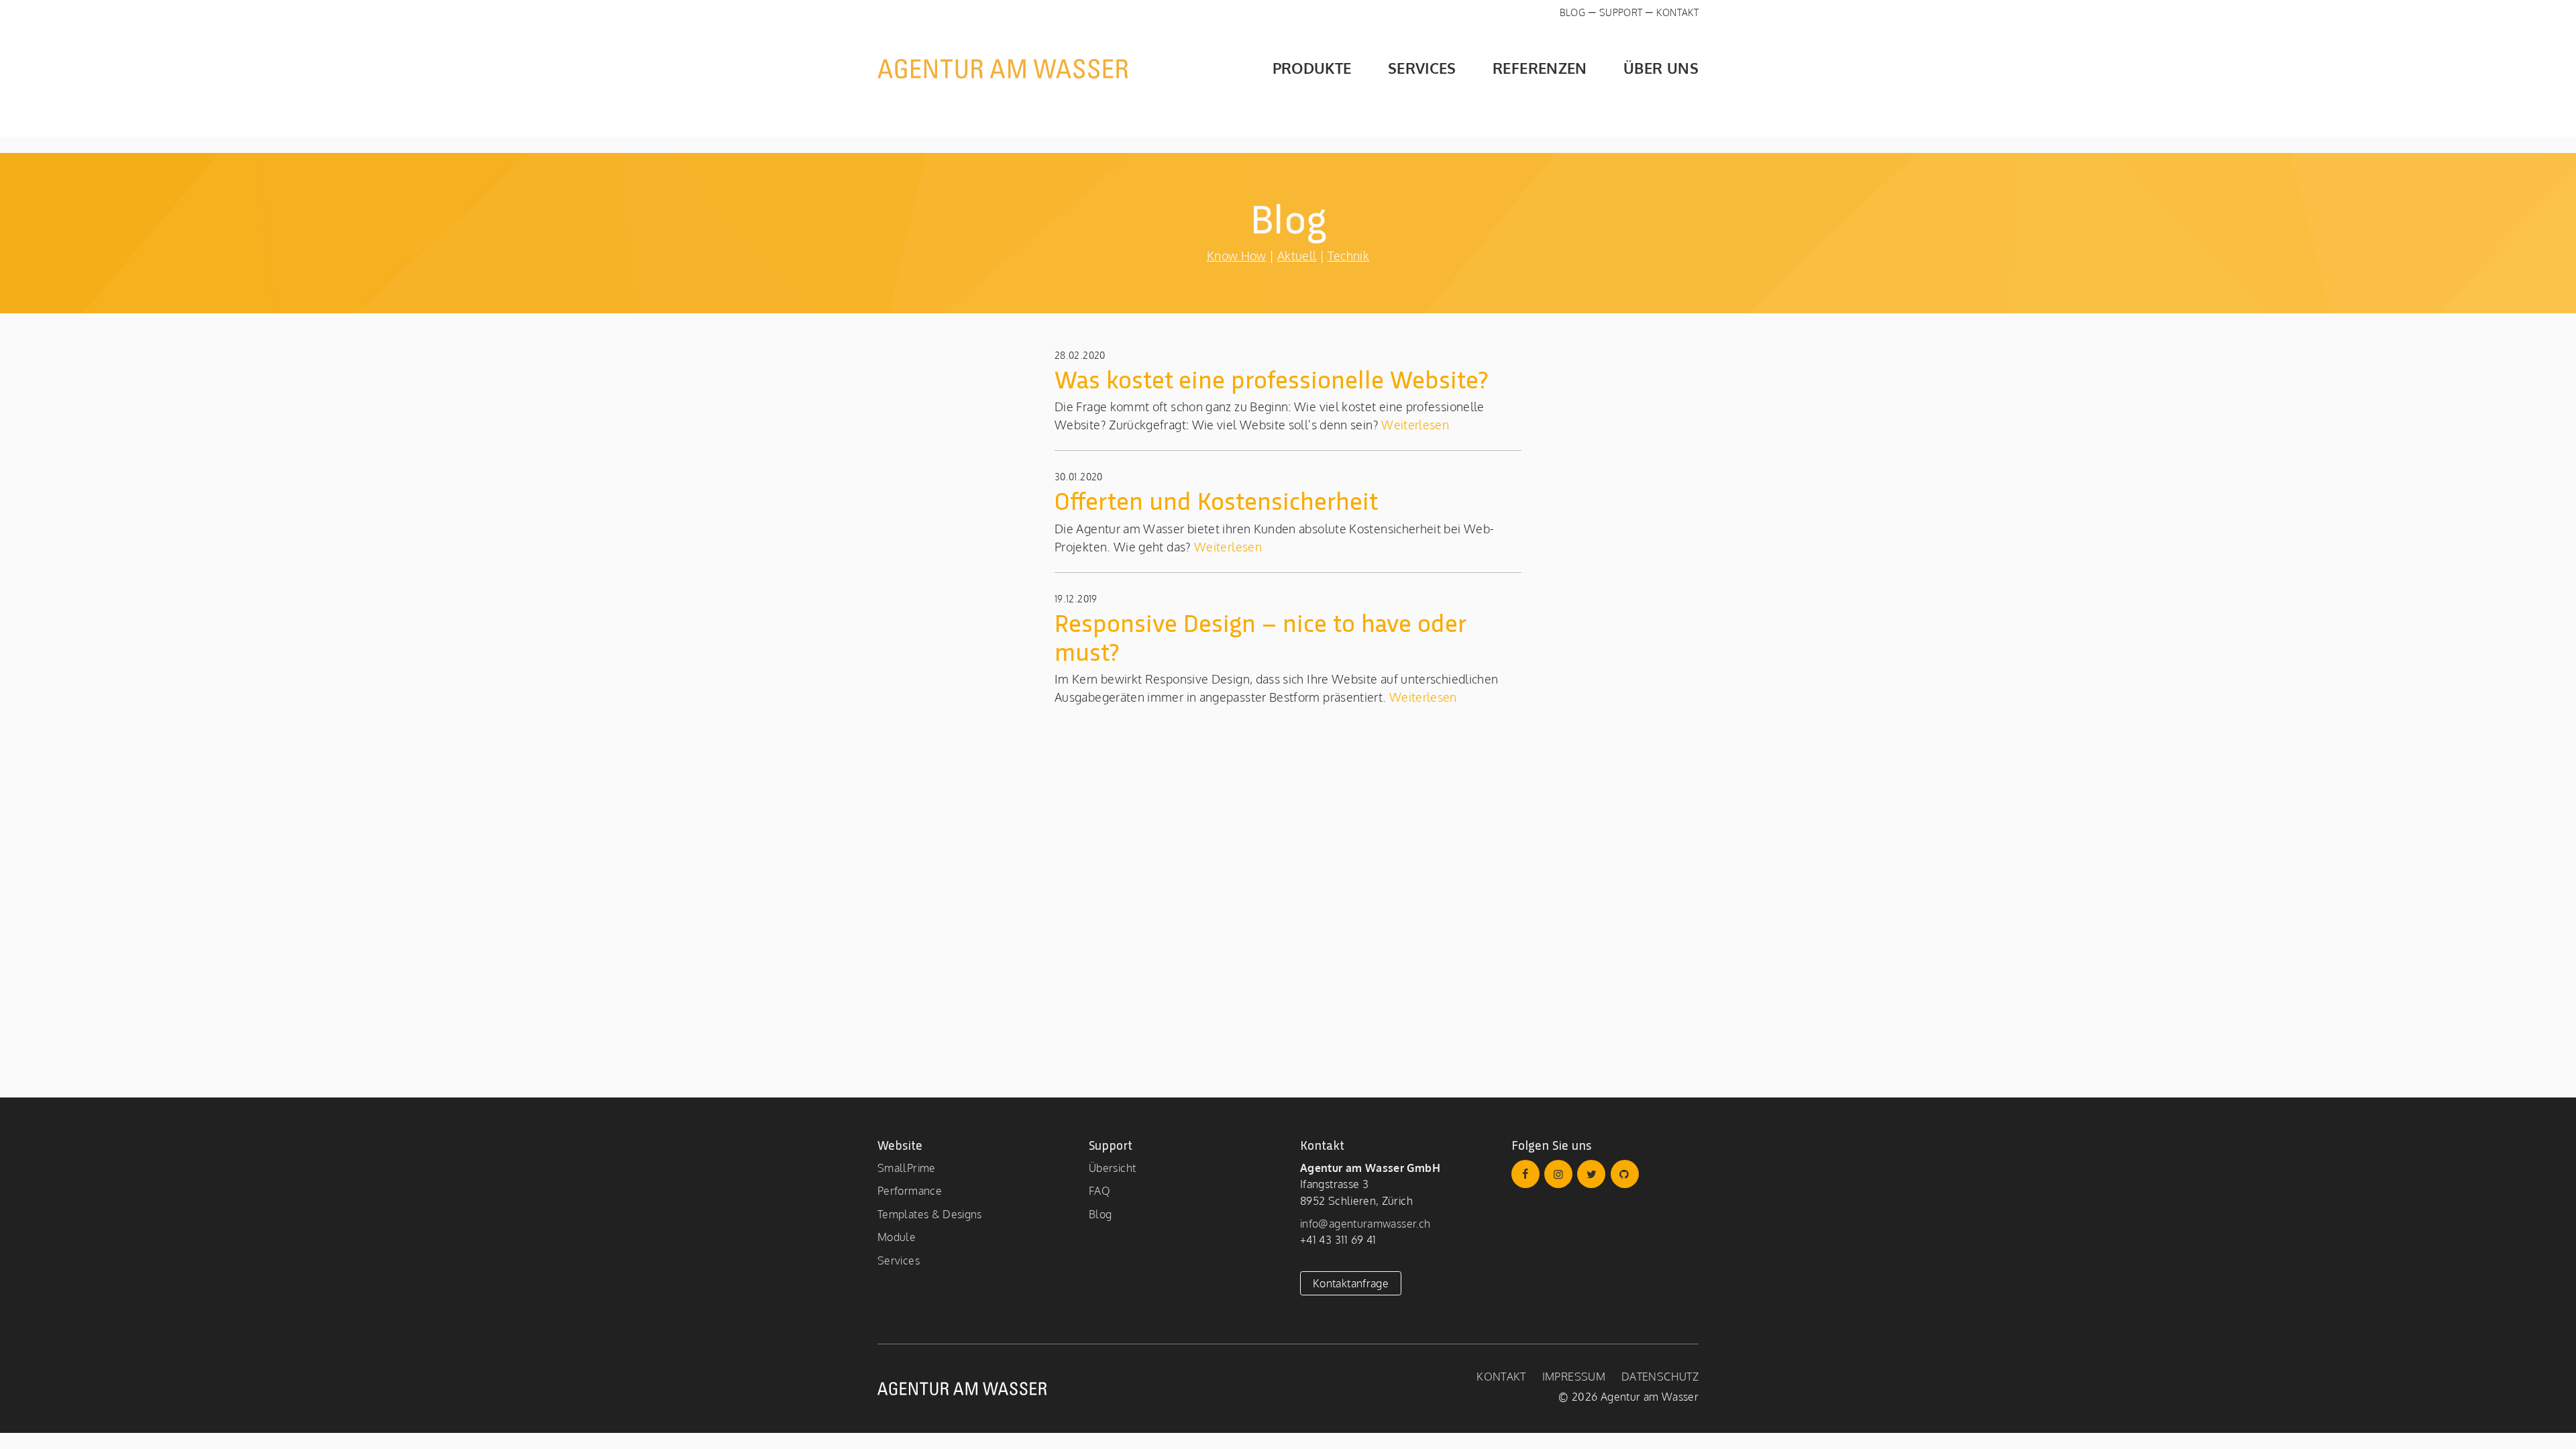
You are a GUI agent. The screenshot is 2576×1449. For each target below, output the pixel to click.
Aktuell (1297, 256)
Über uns (1661, 68)
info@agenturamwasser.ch (1365, 1223)
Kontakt (1677, 12)
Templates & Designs (930, 1214)
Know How (1237, 256)
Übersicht (1112, 1168)
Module (897, 1237)
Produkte (1312, 68)
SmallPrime (907, 1168)
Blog (1572, 12)
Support (1621, 12)
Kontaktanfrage (1351, 1283)
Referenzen (1540, 68)
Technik (1349, 256)
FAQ (1099, 1190)
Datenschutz (1660, 1376)
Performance (910, 1190)
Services (1422, 68)
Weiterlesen (1414, 425)
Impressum (1574, 1376)
